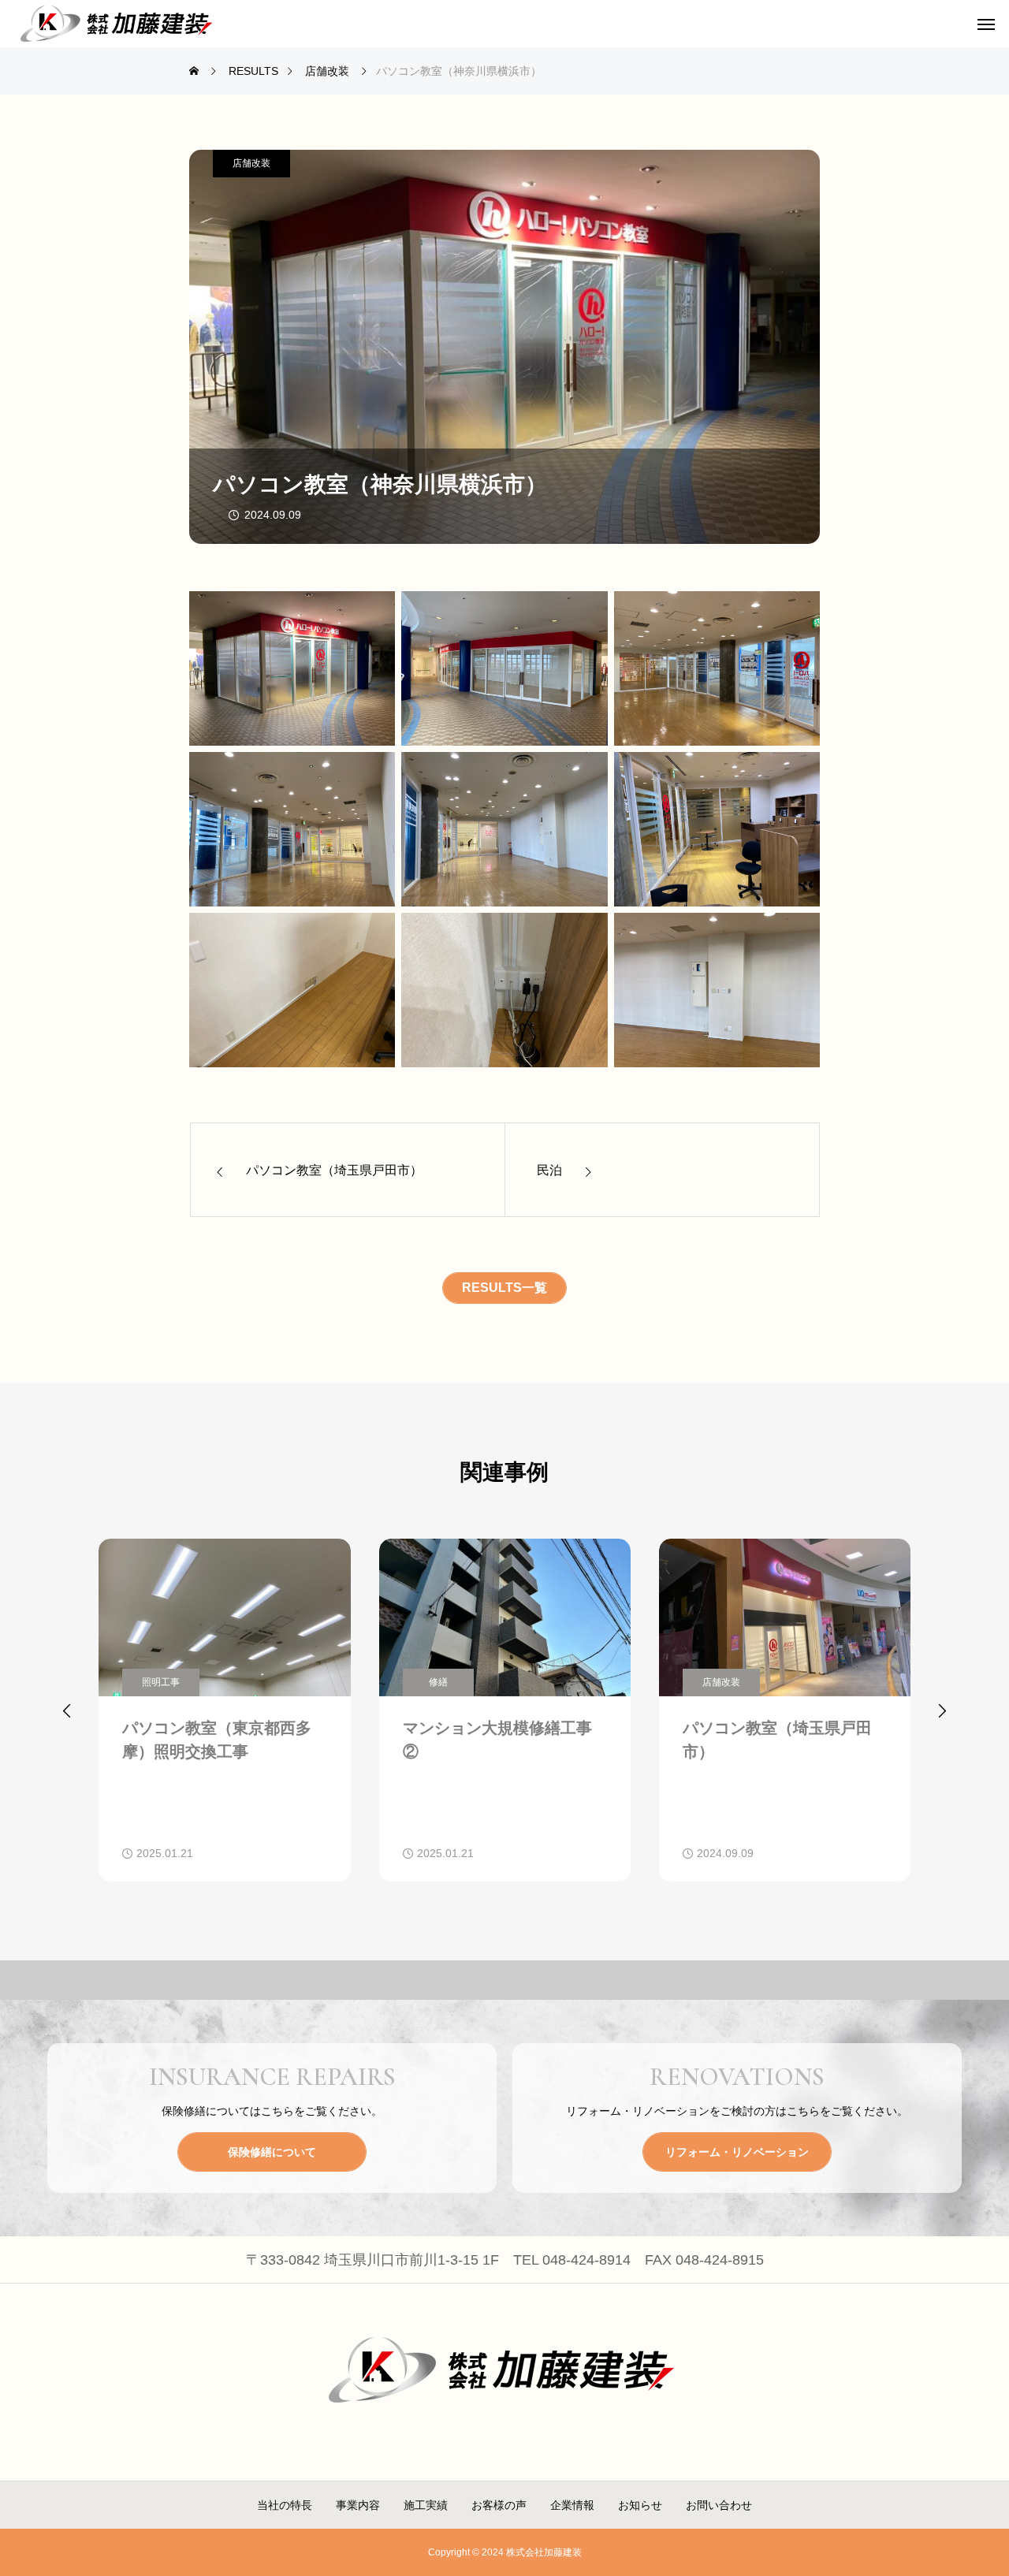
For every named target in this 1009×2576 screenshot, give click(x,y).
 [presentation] (942, 1711)
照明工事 (161, 1682)
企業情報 (572, 2505)
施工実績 (426, 2505)
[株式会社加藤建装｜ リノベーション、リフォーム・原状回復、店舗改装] (118, 24)
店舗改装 (251, 163)
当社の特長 (285, 2505)
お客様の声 (499, 2505)
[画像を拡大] (374, 612)
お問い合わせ (719, 2505)
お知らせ (640, 2505)
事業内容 (358, 2505)
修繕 (438, 1682)
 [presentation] (67, 1711)
